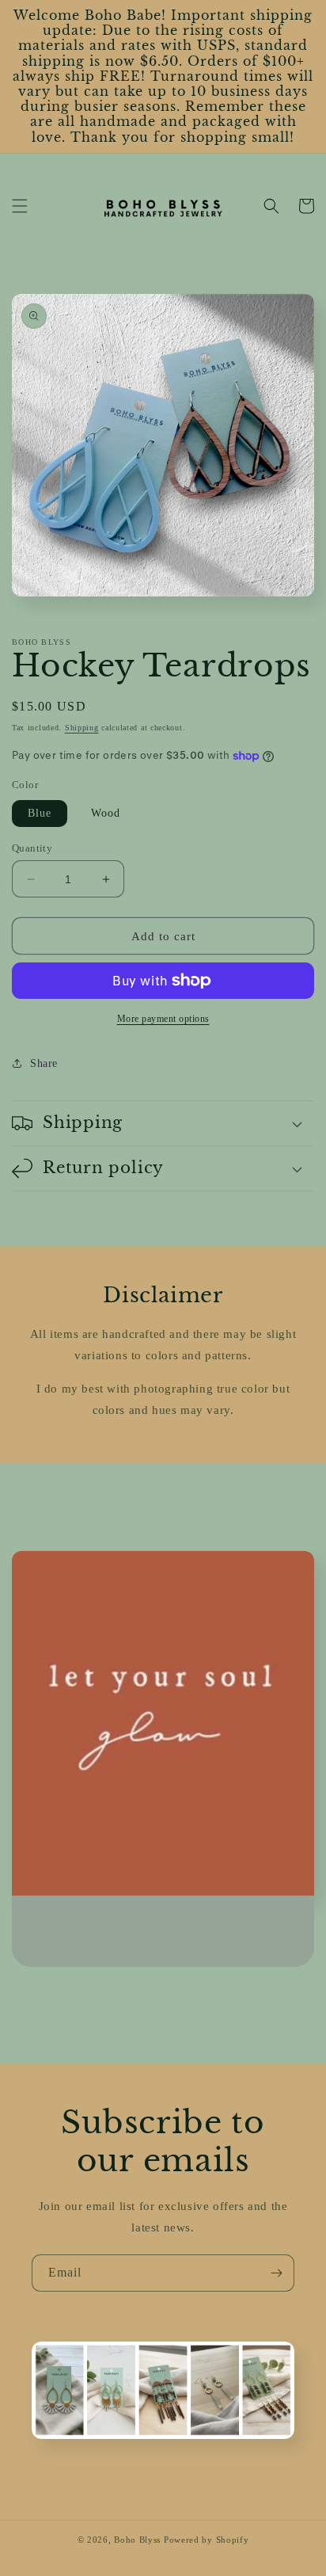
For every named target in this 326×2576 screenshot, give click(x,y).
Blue (40, 813)
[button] (20, 206)
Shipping (82, 728)
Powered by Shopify (207, 2540)
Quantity (32, 848)
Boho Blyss (137, 2540)
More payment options (163, 1019)
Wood (106, 813)
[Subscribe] (276, 2273)
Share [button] (44, 1063)
